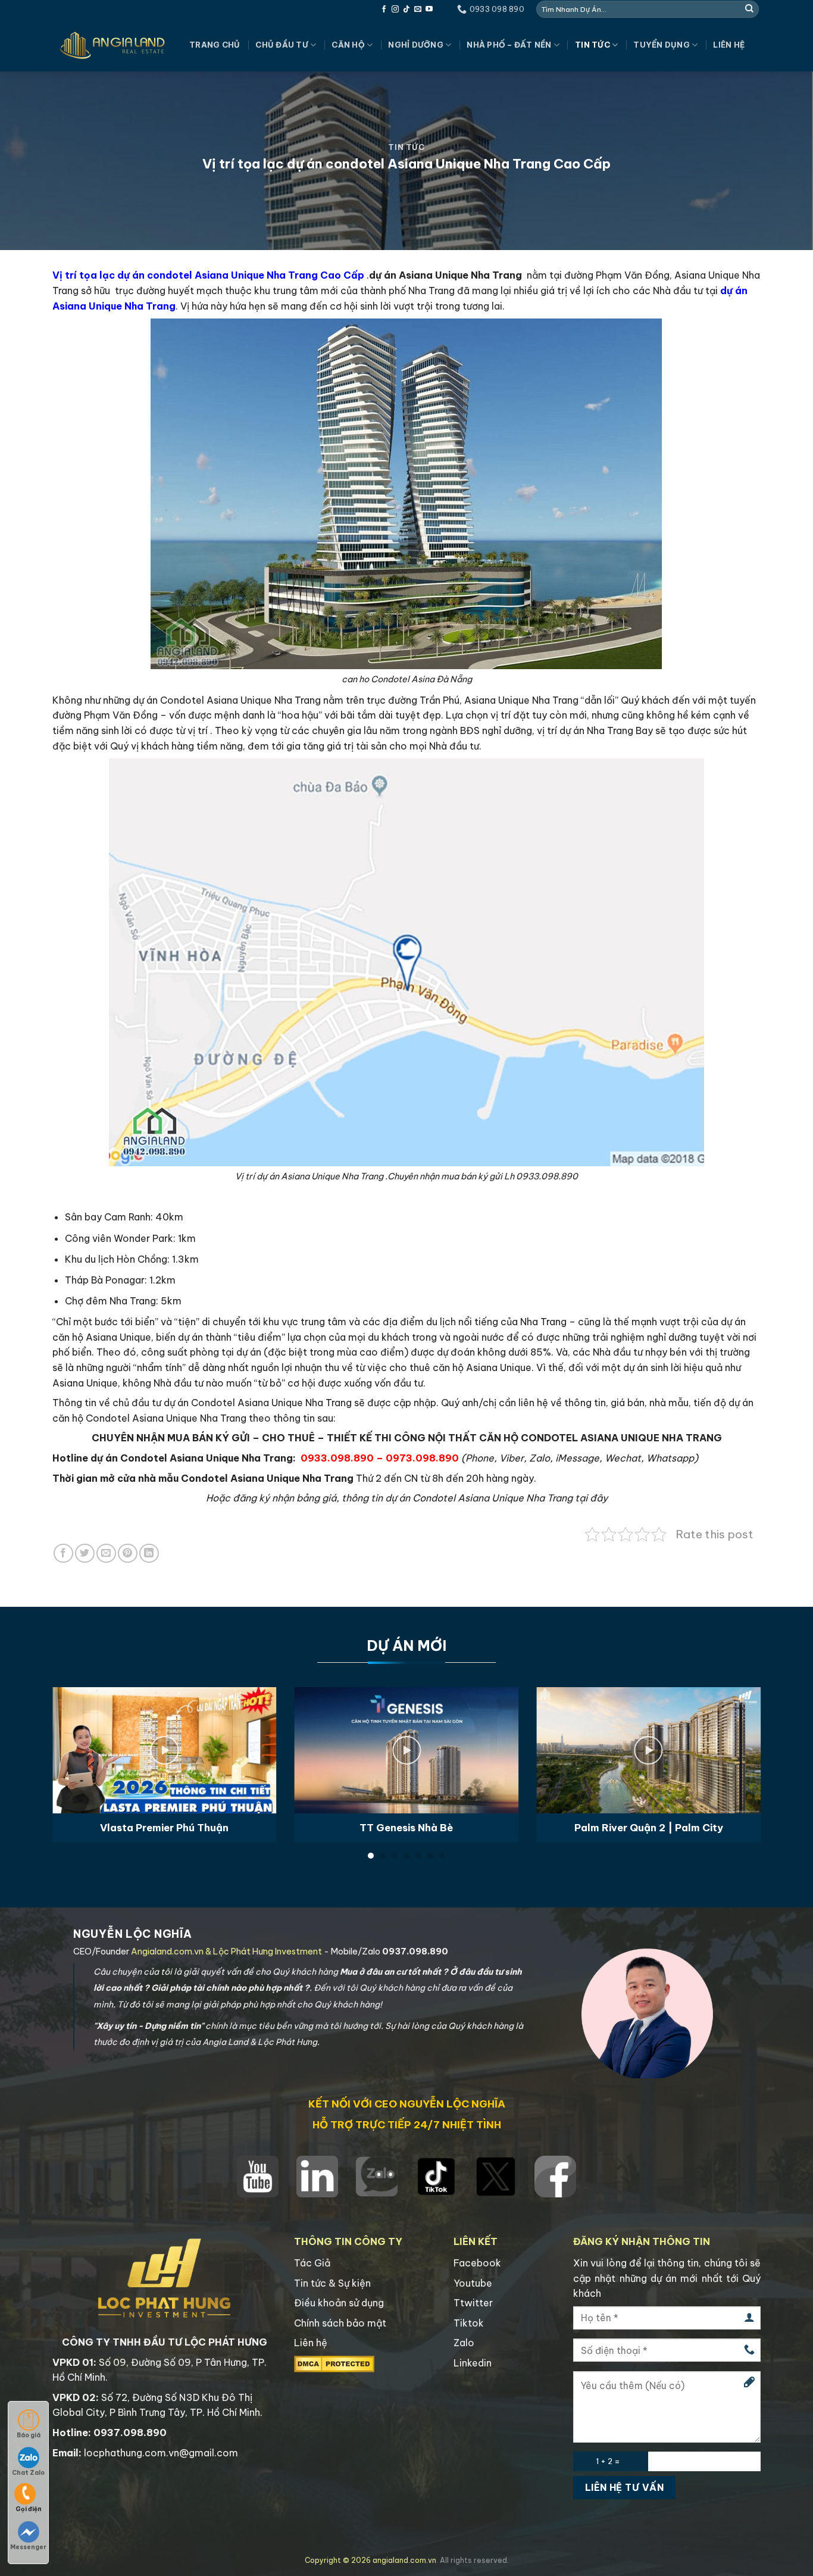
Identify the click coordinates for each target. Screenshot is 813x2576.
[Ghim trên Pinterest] (128, 1554)
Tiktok (469, 2323)
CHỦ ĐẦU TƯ (282, 45)
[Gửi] (749, 9)
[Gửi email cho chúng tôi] (418, 10)
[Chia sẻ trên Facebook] (63, 1554)
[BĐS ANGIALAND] (112, 45)
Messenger (28, 2547)
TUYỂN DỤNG (662, 45)
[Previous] (73, 1737)
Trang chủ (215, 45)
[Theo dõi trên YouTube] (429, 10)
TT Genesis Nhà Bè (406, 1827)
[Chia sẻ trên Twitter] (85, 1554)
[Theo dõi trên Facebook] (384, 10)
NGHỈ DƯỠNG (416, 45)
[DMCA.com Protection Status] (334, 2363)
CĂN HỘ (348, 45)
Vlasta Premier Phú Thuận (164, 1827)
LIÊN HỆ (729, 45)
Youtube (473, 2283)
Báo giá (29, 2435)
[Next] (740, 1737)
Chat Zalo (28, 2473)
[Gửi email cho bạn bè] (106, 1554)
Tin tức (592, 45)
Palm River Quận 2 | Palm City (649, 1827)
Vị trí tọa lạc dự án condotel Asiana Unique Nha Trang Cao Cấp (208, 275)
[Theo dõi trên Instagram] (395, 10)
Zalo (464, 2343)
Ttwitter (473, 2303)
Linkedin (473, 2363)
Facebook (477, 2263)
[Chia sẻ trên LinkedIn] (149, 1554)
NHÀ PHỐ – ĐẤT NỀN (509, 45)
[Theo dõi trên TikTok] (406, 10)
